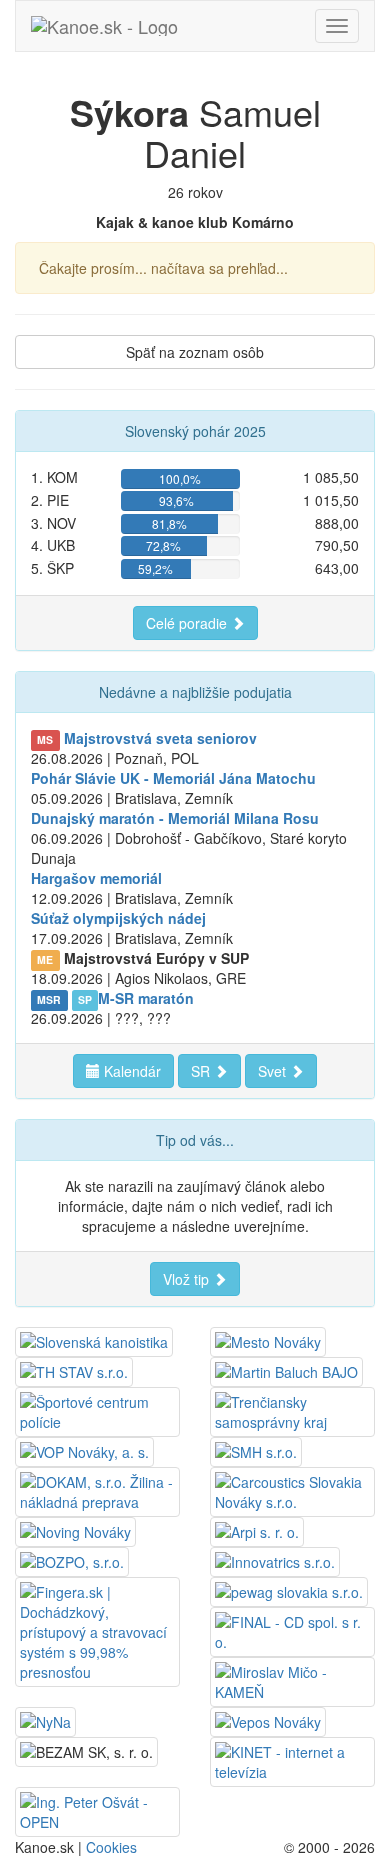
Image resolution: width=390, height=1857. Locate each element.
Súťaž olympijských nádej (118, 918)
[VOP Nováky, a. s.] (84, 1450)
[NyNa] (45, 1720)
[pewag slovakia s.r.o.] (289, 1590)
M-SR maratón (146, 998)
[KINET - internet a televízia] (292, 1760)
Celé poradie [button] (188, 623)
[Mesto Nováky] (268, 1340)
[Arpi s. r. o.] (257, 1530)
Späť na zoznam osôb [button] (195, 352)
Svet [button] (274, 1071)
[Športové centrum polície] (97, 1410)
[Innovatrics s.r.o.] (275, 1560)
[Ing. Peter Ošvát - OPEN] (97, 1810)
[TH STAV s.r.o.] (74, 1370)
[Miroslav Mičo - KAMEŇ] (292, 1680)
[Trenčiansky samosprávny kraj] (292, 1410)
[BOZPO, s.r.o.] (72, 1560)
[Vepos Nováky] (268, 1720)
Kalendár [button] (130, 1071)
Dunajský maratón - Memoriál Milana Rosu (175, 818)
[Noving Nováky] (75, 1530)
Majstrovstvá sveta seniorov (160, 738)
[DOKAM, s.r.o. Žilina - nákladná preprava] (97, 1490)
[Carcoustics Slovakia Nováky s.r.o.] (292, 1490)
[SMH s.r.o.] (256, 1450)
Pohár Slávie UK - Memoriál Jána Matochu (173, 778)
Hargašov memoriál (96, 878)
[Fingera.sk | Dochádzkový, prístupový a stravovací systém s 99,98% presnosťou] (97, 1630)
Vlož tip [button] (188, 1279)
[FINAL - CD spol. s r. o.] (292, 1630)
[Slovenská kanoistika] (94, 1340)
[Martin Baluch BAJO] (286, 1370)
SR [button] (202, 1071)
